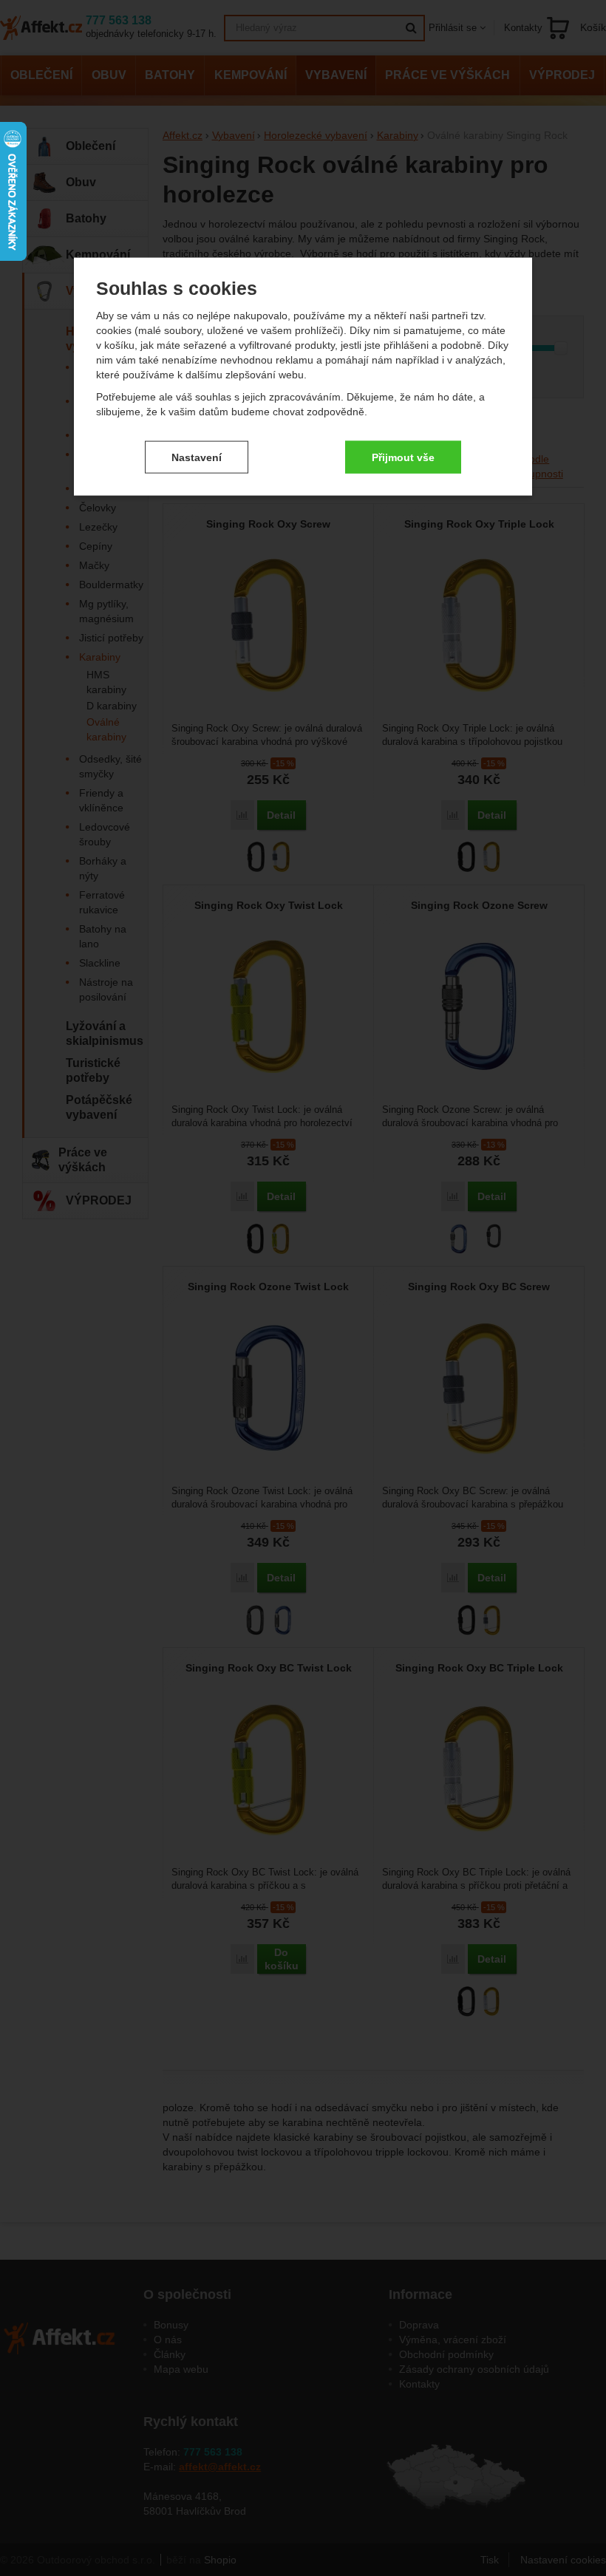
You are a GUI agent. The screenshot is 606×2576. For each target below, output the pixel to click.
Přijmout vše (403, 457)
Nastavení (197, 457)
